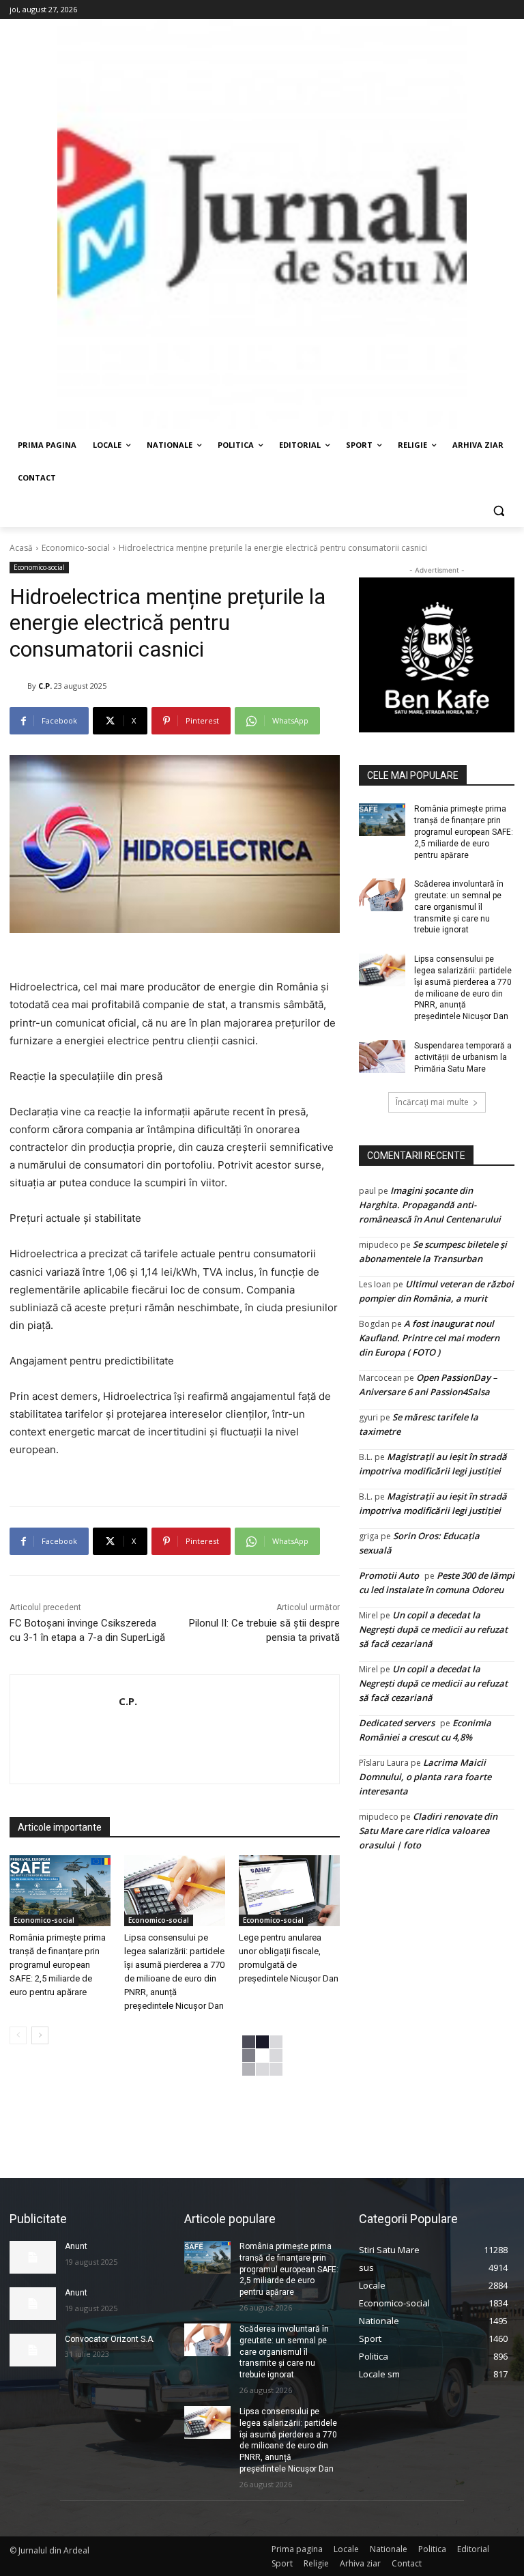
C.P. (45, 686)
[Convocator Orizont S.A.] (33, 2350)
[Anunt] (33, 2257)
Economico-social (76, 548)
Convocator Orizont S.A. (110, 2339)
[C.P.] (18, 686)
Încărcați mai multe (432, 1102)
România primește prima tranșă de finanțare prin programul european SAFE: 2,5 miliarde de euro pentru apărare (58, 1965)
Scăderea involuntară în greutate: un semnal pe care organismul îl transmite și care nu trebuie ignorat (459, 907)
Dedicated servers (397, 1723)
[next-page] (40, 2035)
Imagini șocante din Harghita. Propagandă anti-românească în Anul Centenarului (430, 1205)
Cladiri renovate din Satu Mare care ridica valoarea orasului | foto (428, 1831)
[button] (498, 511)
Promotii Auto (389, 1575)
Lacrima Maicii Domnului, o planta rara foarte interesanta (425, 1777)
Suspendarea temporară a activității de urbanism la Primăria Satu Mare (463, 1057)
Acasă (21, 548)
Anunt (76, 2246)
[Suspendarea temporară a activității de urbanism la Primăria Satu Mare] (382, 1057)
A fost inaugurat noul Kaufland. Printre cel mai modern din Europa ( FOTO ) (429, 1338)
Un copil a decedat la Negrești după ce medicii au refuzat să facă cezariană (433, 1629)
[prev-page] (18, 2035)
